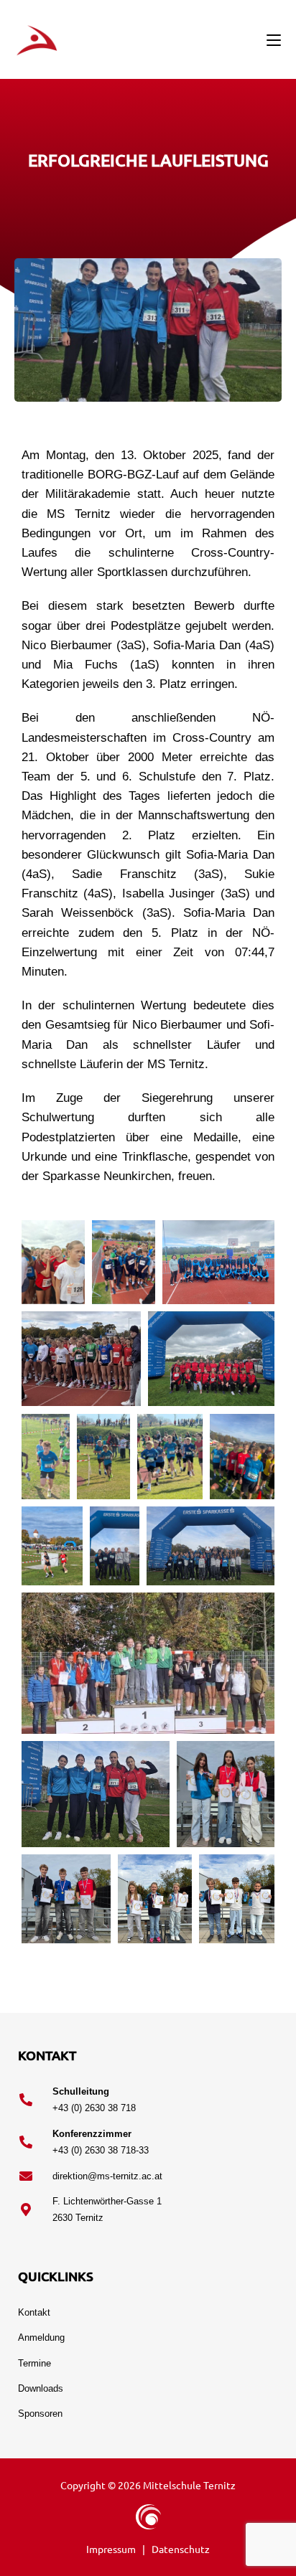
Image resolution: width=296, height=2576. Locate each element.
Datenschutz (181, 2549)
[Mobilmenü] (274, 39)
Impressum (112, 2549)
